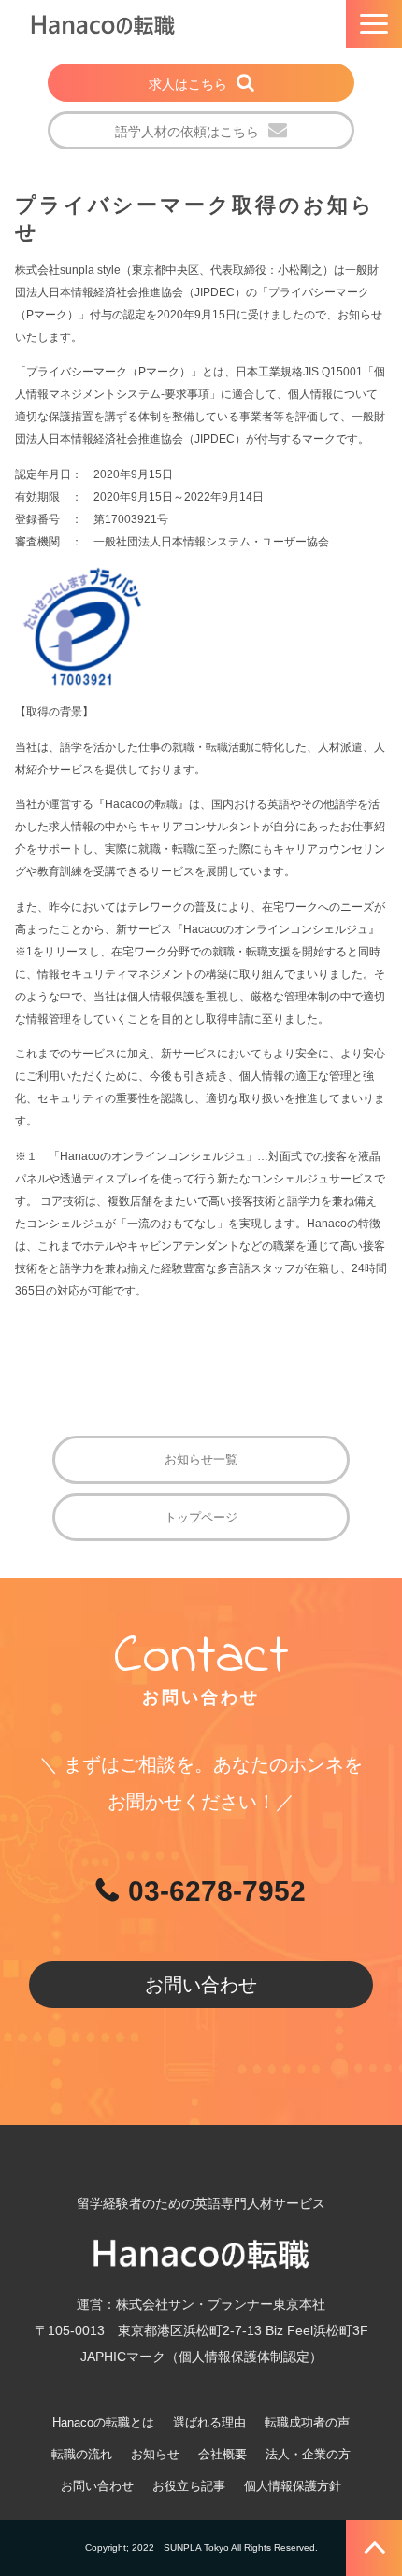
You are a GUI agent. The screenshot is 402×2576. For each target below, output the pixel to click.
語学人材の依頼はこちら (187, 132)
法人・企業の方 (308, 2454)
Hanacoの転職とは (103, 2422)
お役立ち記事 (189, 2486)
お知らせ (155, 2454)
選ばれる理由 (209, 2422)
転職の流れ (82, 2454)
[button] (374, 24)
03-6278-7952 (217, 1891)
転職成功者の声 (307, 2422)
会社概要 (223, 2454)
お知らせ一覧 (201, 1459)
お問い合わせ (201, 1985)
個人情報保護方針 (293, 2486)
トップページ (201, 1517)
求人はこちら (188, 84)
